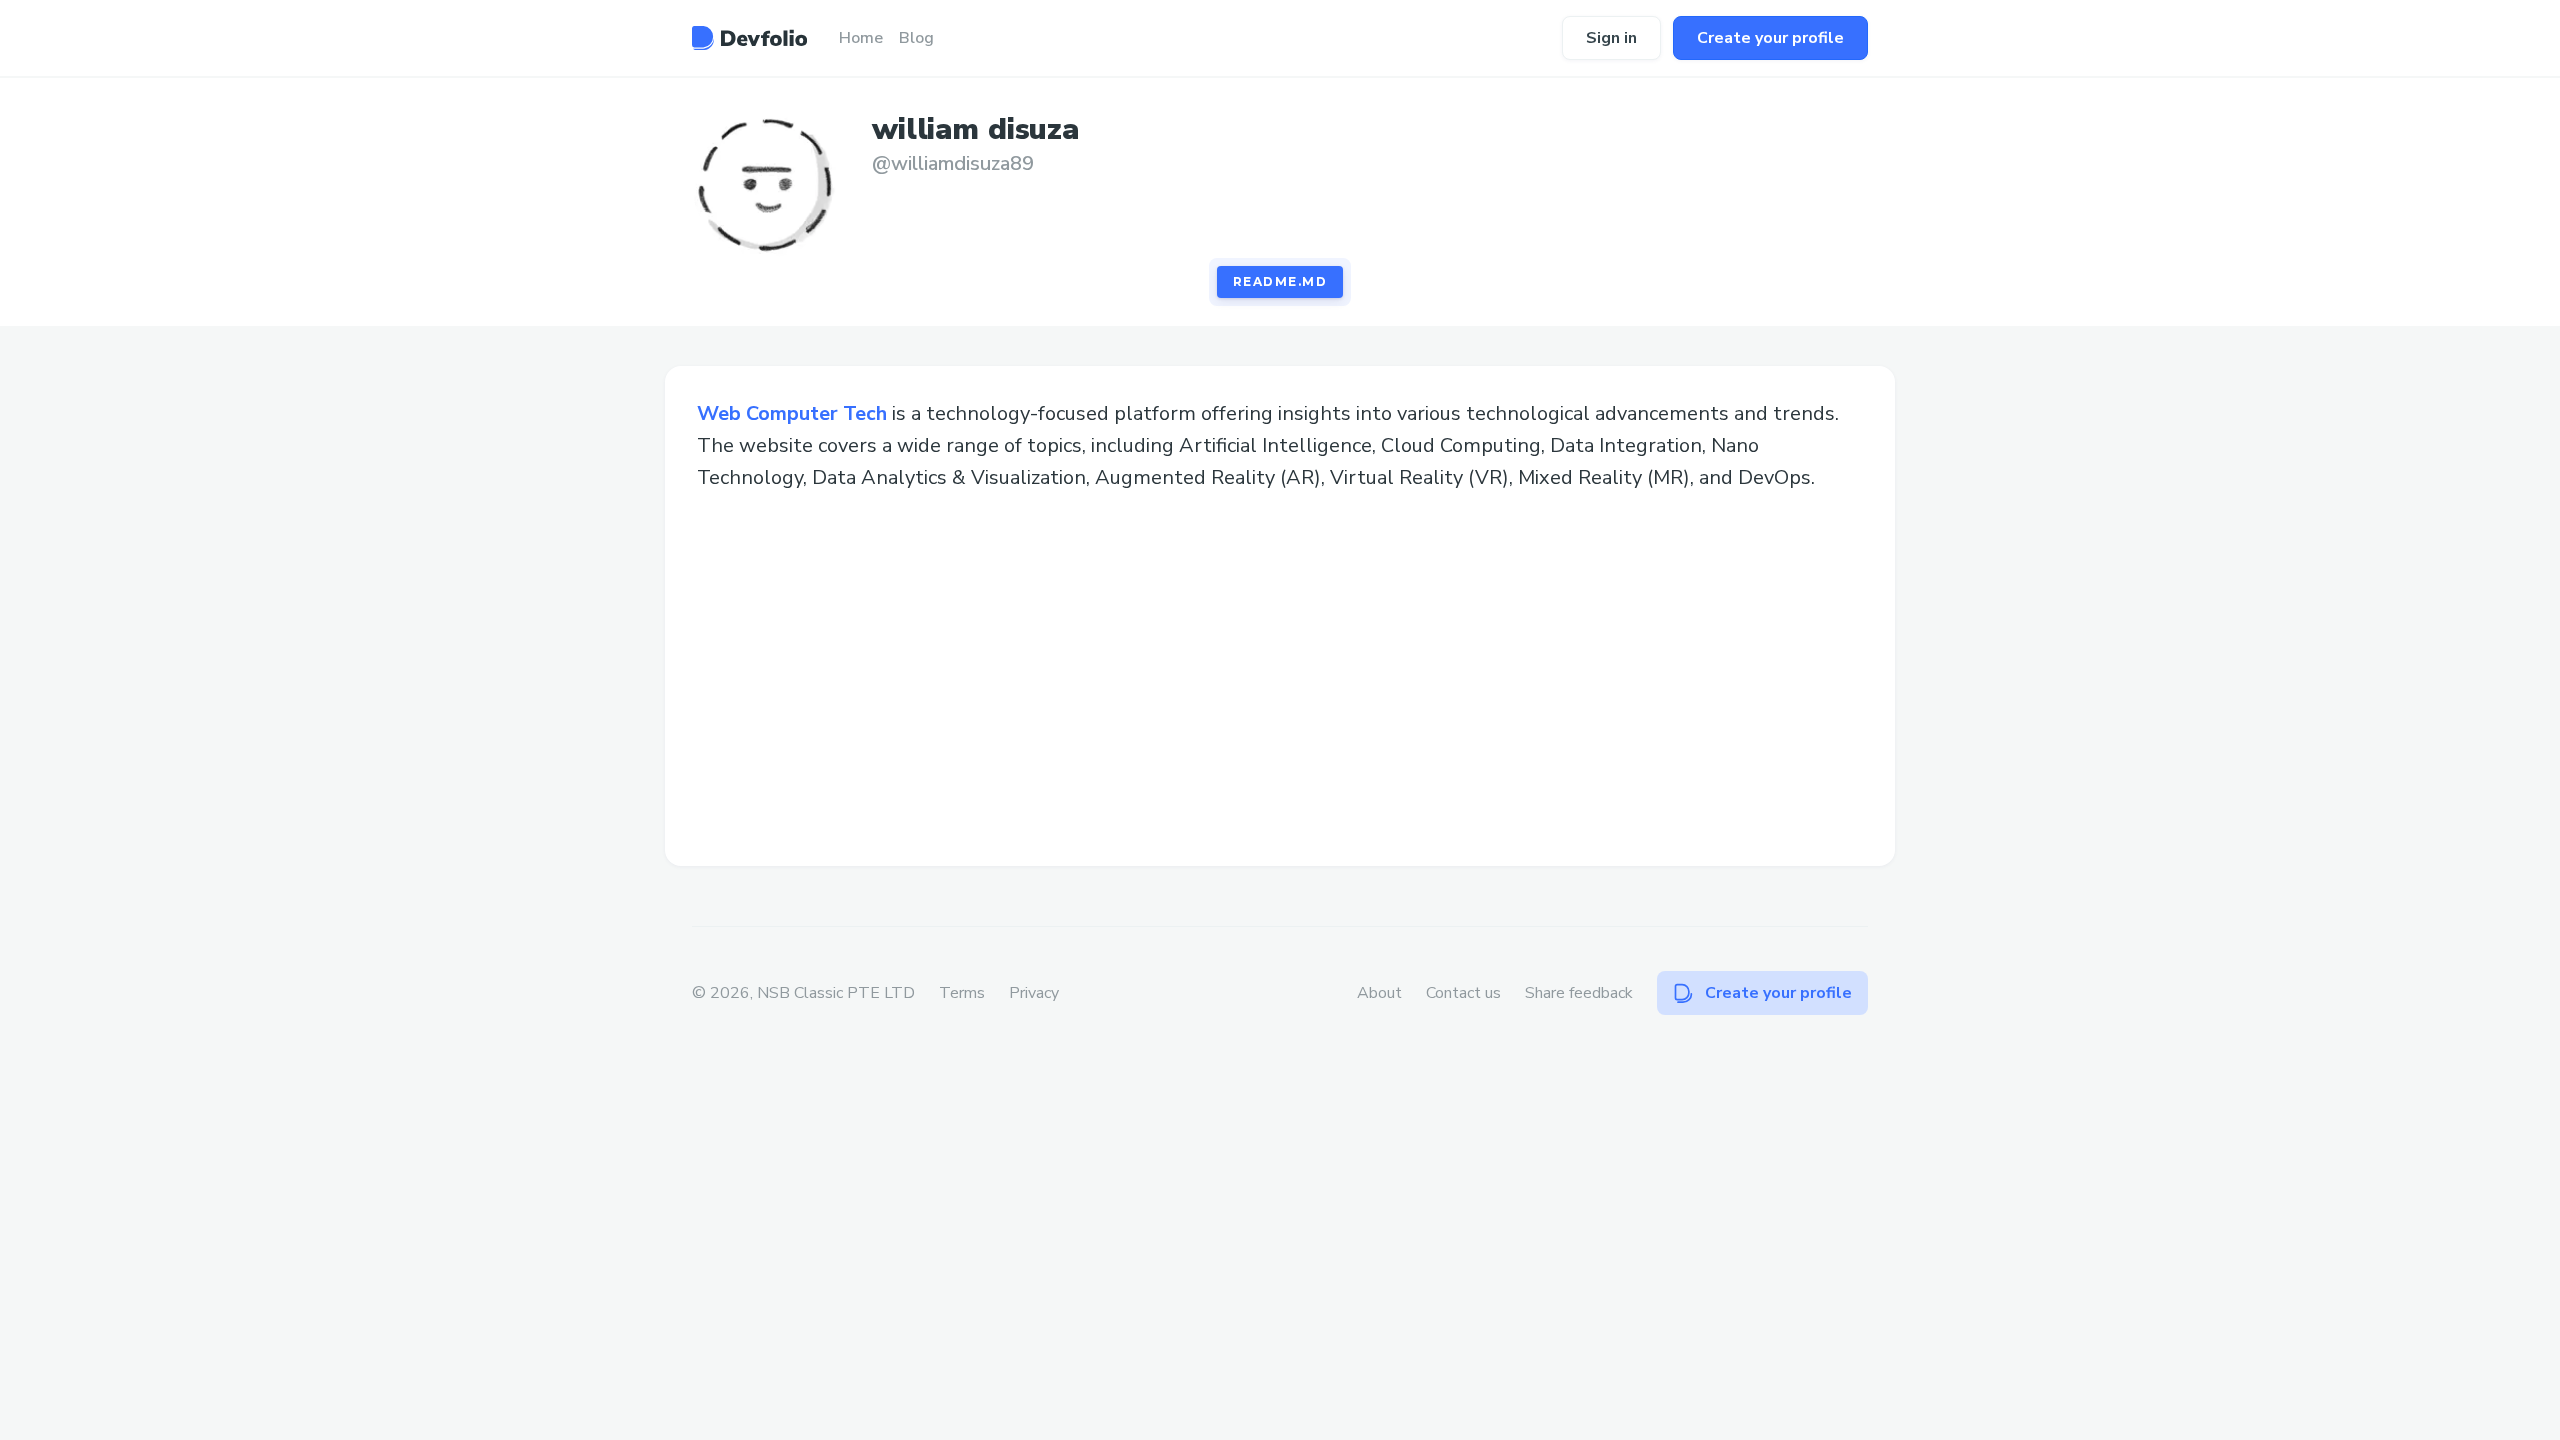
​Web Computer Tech (792, 413)
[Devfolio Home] (749, 38)
